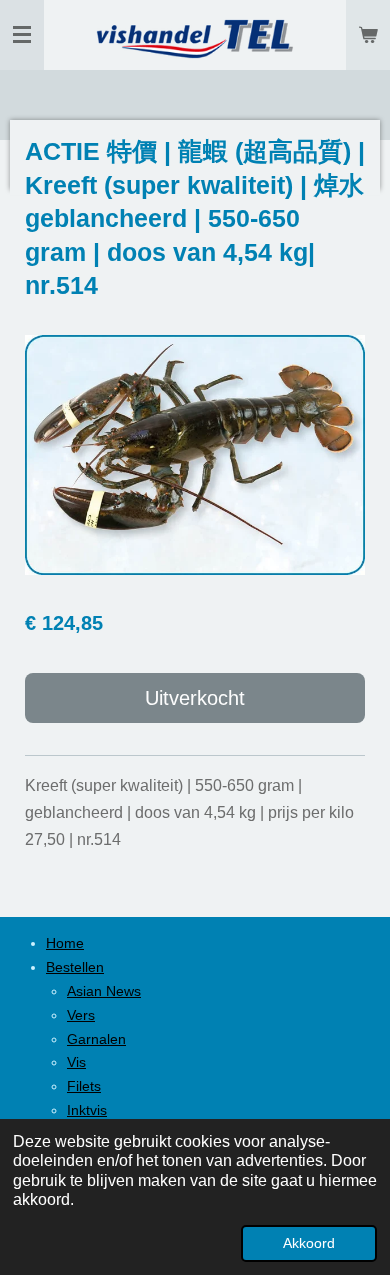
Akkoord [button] (309, 1243)
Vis (76, 1062)
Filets (84, 1086)
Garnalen (96, 1039)
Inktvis (87, 1110)
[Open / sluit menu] (22, 35)
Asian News (104, 991)
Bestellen (75, 967)
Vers (81, 1015)
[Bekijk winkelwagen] (368, 35)
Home (65, 943)
